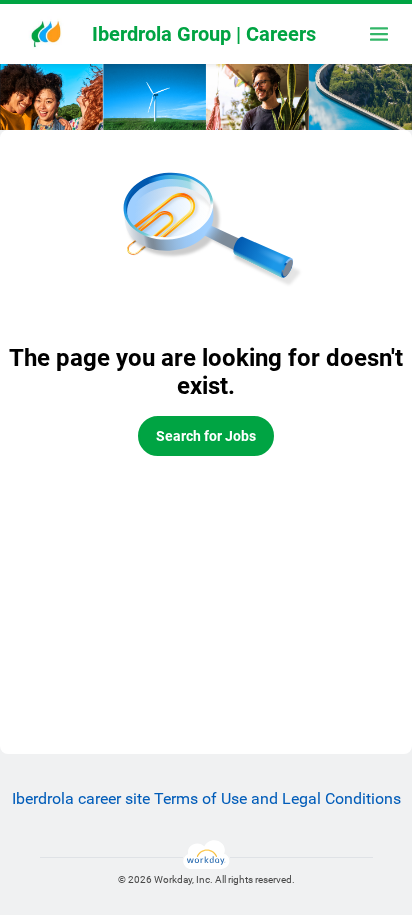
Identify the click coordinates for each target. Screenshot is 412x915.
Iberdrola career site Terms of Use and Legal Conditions (206, 798)
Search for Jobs (206, 436)
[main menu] (379, 34)
